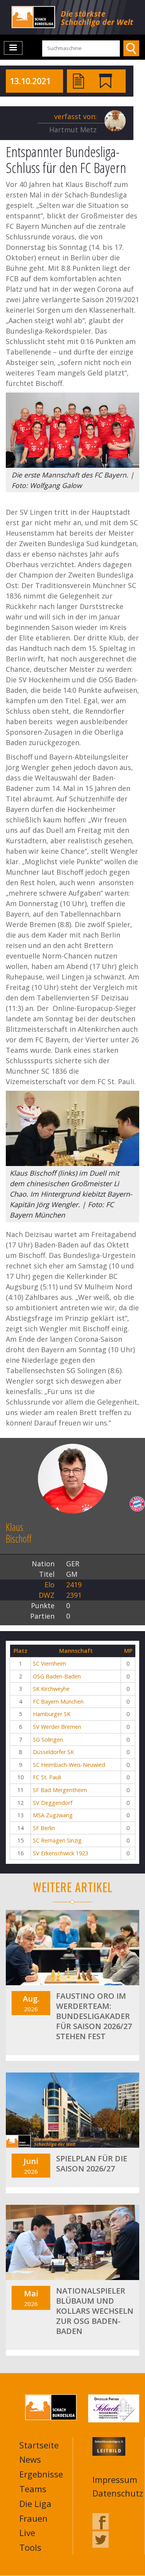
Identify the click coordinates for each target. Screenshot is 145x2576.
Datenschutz (118, 2493)
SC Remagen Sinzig (57, 1840)
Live (27, 2533)
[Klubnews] (106, 80)
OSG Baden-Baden (57, 1676)
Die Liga (35, 2503)
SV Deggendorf (53, 1803)
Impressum (115, 2479)
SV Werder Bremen (57, 1727)
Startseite (39, 2445)
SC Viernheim (49, 1663)
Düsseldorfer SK (53, 1752)
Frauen (33, 2518)
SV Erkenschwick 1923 (61, 1853)
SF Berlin (44, 1828)
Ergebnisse (41, 2474)
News (30, 2459)
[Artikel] (78, 80)
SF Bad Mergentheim (60, 1790)
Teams (33, 2489)
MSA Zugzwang (53, 1815)
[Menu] (13, 48)
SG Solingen (48, 1740)
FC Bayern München (58, 1701)
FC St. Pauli (47, 1777)
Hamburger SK (52, 1714)
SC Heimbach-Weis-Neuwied (69, 1765)
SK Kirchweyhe (51, 1689)
